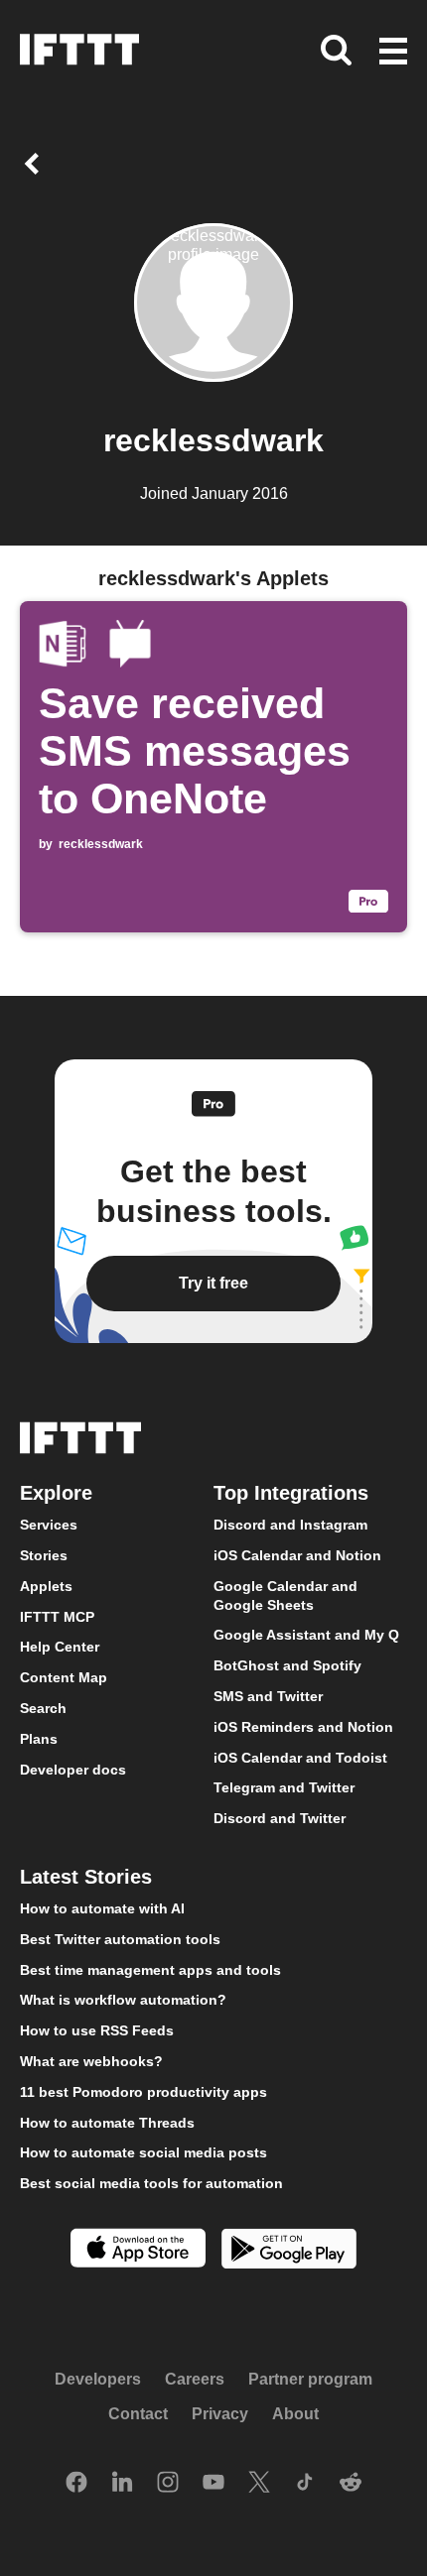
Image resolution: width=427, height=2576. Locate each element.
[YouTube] (213, 2484)
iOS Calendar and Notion (297, 1555)
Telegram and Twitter (284, 1788)
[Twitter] (259, 2484)
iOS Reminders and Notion (303, 1727)
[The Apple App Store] (138, 2250)
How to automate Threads (107, 2123)
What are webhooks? (91, 2061)
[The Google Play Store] (289, 2251)
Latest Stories (86, 1877)
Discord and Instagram (290, 1525)
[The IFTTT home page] (79, 50)
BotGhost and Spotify (287, 1665)
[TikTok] (305, 2484)
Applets (46, 1586)
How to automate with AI (102, 1908)
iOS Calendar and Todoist (300, 1758)
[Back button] (36, 164)
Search (43, 1708)
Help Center (60, 1648)
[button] (393, 53)
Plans (39, 1739)
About (295, 2414)
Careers (195, 2379)
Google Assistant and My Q (306, 1636)
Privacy (220, 2414)
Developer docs (73, 1770)
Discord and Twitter (280, 1818)
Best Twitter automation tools (120, 1939)
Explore (56, 1493)
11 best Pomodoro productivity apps (143, 2092)
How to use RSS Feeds (97, 2030)
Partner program (310, 2379)
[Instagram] (168, 2484)
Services (49, 1525)
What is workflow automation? (123, 2000)
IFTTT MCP (57, 1617)
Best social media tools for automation (151, 2183)
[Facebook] (76, 2484)
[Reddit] (351, 2484)
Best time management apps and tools (150, 1970)
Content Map (64, 1677)
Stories (44, 1555)
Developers (98, 2379)
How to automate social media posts (143, 2152)
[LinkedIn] (122, 2484)
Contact (138, 2414)
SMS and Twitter (268, 1696)
